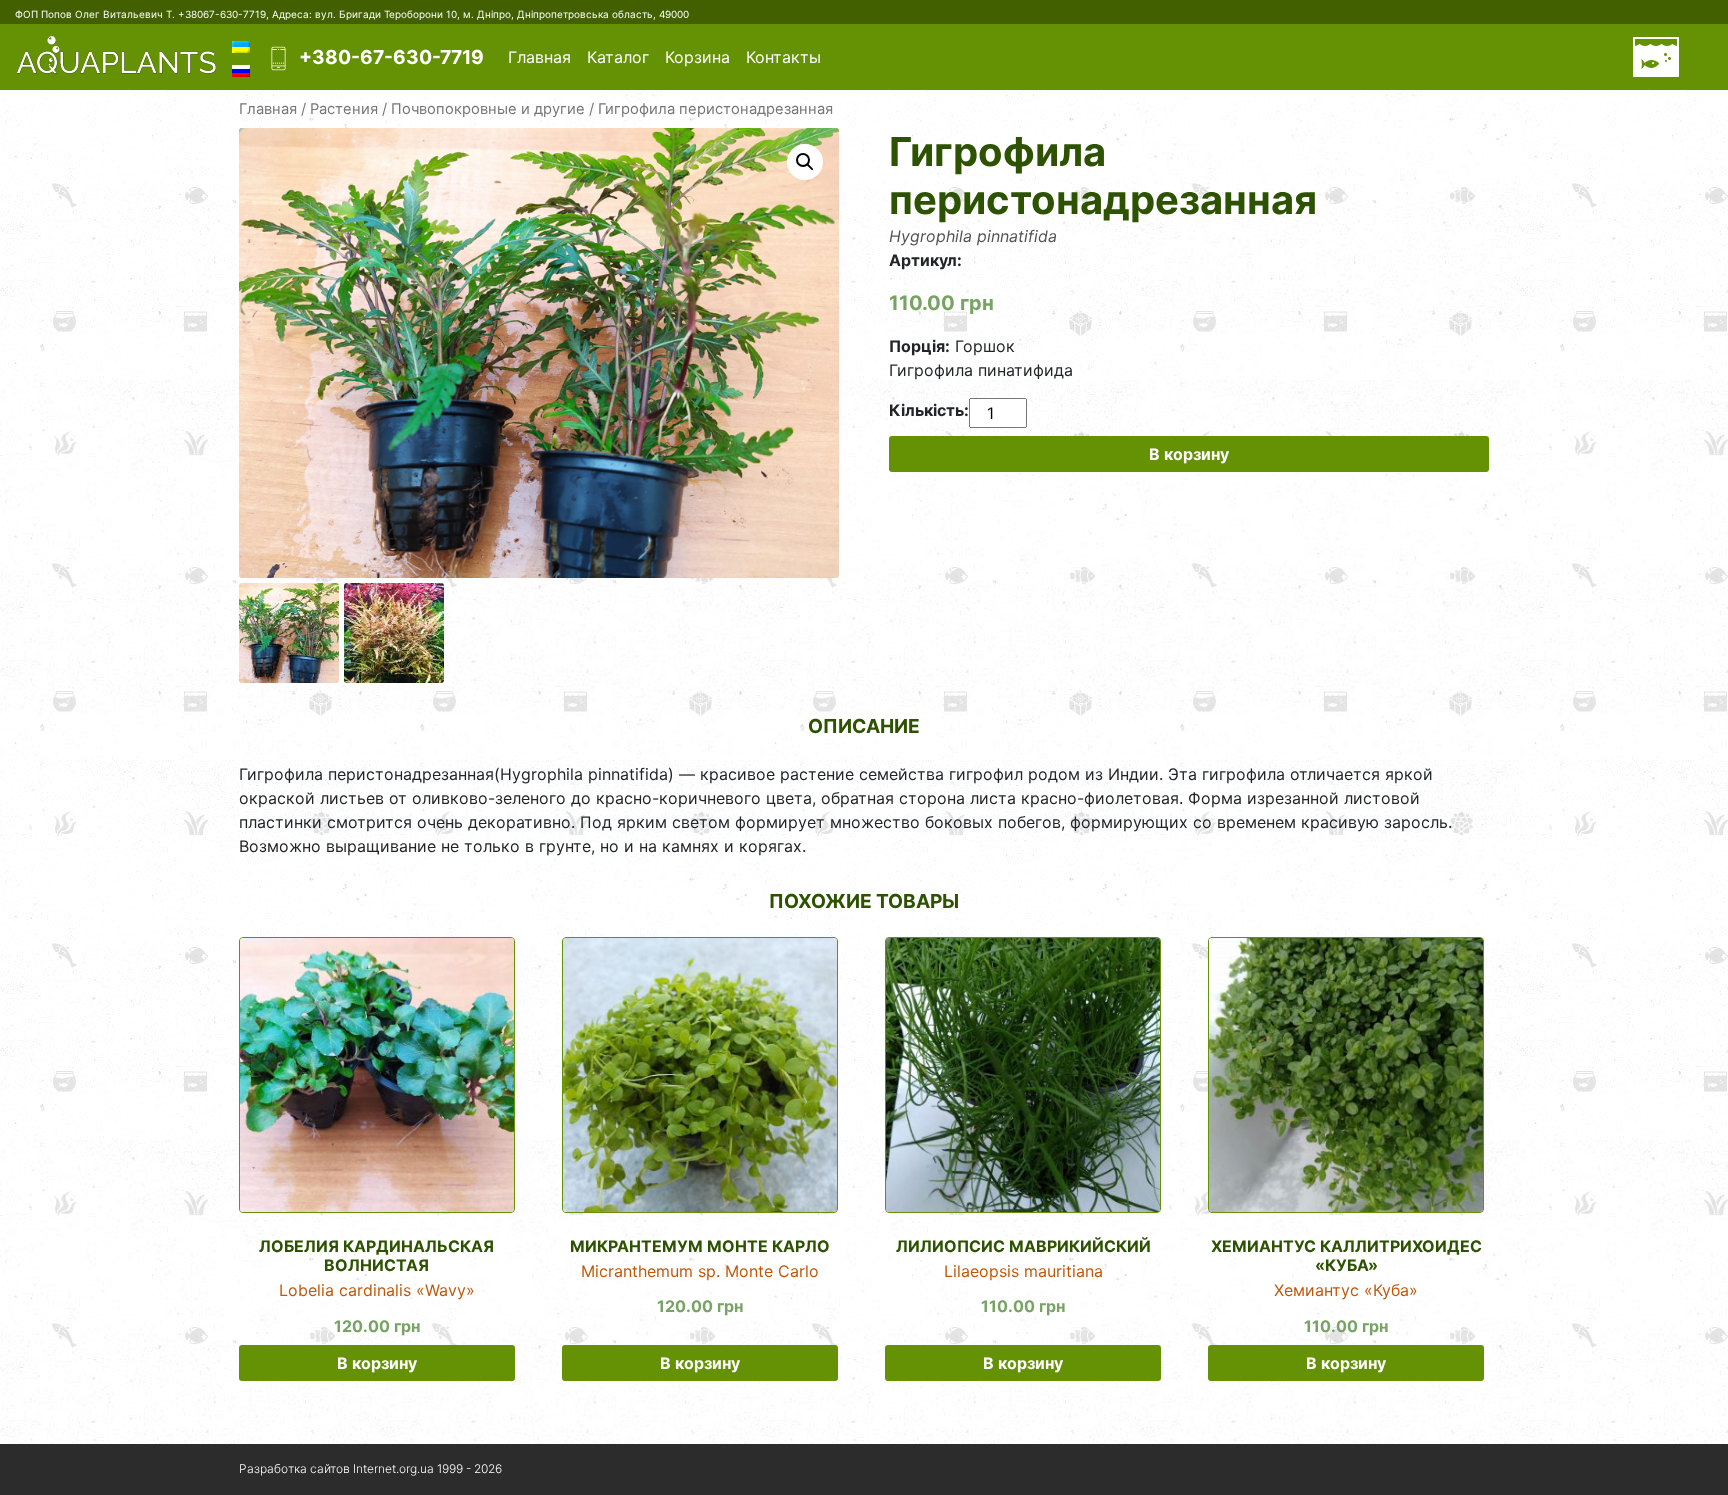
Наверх (1436, 1469)
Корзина (697, 57)
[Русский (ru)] (241, 69)
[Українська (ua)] (241, 45)
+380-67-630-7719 (391, 57)
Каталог (618, 57)
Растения (344, 109)
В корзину (1189, 454)
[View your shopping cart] (1656, 57)
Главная (539, 57)
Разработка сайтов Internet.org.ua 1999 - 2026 (370, 1468)
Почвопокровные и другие (488, 109)
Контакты (783, 57)
